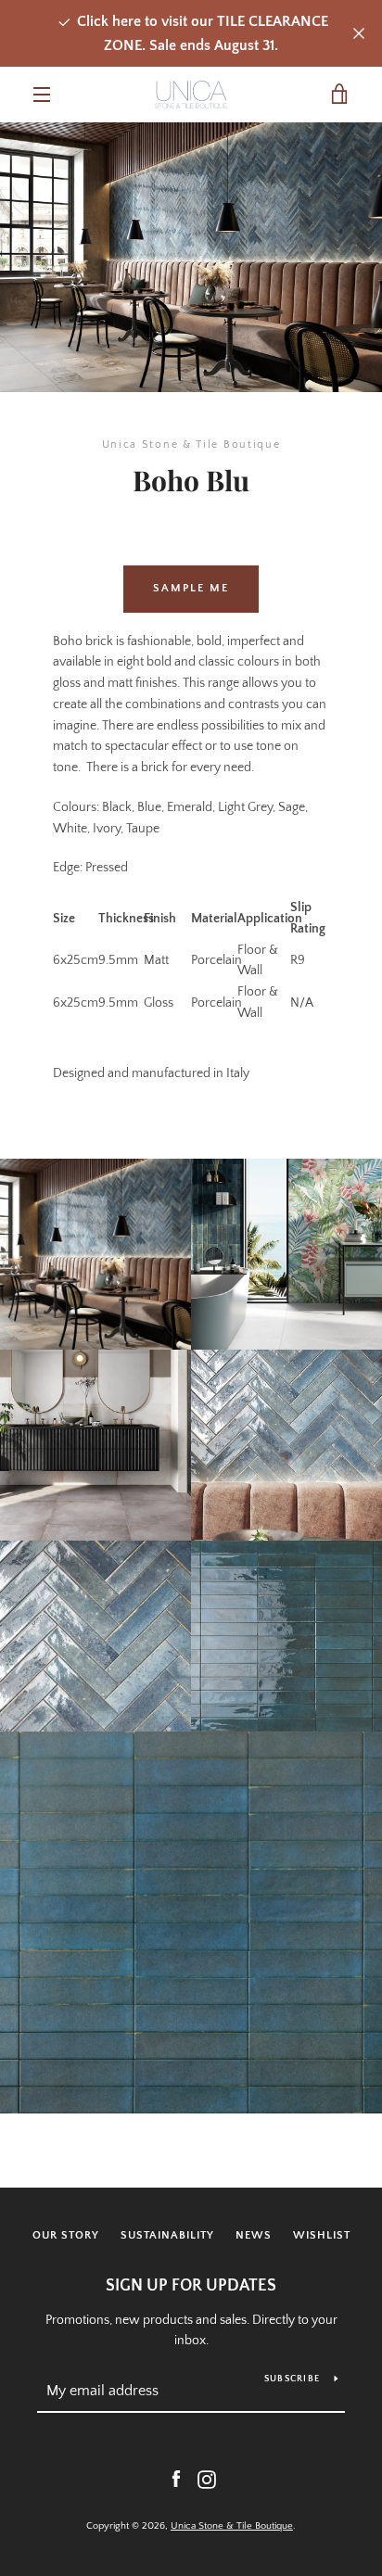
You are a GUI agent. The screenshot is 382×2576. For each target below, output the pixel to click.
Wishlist (322, 2235)
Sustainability (167, 2235)
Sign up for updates (191, 2286)
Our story (66, 2235)
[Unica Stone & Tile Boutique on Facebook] (176, 2479)
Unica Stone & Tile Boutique (232, 2526)
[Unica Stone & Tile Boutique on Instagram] (207, 2479)
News (254, 2235)
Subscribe (292, 2379)
